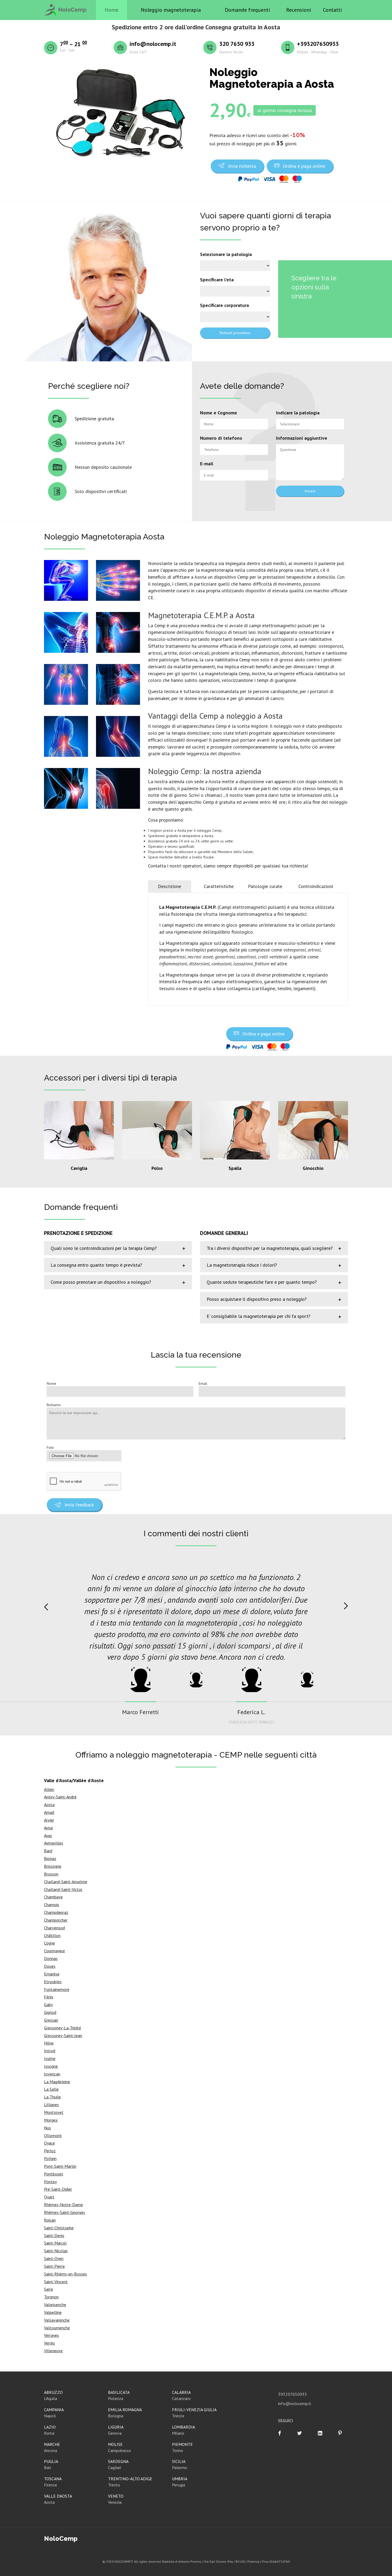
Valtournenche (57, 2328)
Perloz (50, 2151)
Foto (50, 1447)
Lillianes (51, 2105)
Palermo (180, 2467)
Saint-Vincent (56, 2282)
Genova (115, 2433)
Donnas (51, 1958)
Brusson (51, 1874)
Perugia (179, 2485)
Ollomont (53, 2135)
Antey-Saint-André (60, 1797)
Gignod (50, 2012)
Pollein (50, 2158)
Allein (49, 1789)
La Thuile (52, 2097)
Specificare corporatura (224, 305)
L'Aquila (51, 2398)
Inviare (310, 491)
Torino (178, 2450)
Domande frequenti (247, 10)
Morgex (51, 2120)
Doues (50, 1966)
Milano (178, 2433)
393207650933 (293, 2394)
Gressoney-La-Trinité (63, 2028)
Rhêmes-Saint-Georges (65, 2212)
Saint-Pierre (54, 2266)
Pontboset (54, 2174)
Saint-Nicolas (56, 2251)
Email (203, 1383)
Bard (48, 1851)
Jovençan (52, 2074)
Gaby (48, 2005)
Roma (49, 2433)
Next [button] (346, 1606)
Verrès (49, 2343)
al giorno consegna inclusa (285, 110)
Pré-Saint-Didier (58, 2189)
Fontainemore (57, 1989)
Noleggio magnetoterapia (171, 10)
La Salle (51, 2089)
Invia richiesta (242, 166)
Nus (47, 2128)
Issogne (51, 2066)
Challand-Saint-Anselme (66, 1882)
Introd (50, 2051)
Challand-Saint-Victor (63, 1889)
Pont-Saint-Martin (60, 2166)
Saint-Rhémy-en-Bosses (65, 2274)
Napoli (50, 2416)
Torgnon (51, 2297)
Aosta (49, 1805)
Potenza (116, 2398)
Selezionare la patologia (226, 254)
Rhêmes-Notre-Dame (63, 2205)
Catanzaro (181, 2398)
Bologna (116, 2416)
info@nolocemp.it (295, 2403)
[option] (196, 1617)
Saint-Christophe (59, 2228)
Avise (49, 1828)
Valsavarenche (57, 2320)
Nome (51, 1383)
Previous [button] (46, 1607)
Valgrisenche (55, 2305)
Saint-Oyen (54, 2258)
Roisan (50, 2220)
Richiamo (54, 1405)
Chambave (53, 1897)
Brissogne (53, 1866)
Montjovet (54, 2112)
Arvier (49, 1820)
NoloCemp (61, 2539)
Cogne (49, 1943)
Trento (114, 2485)
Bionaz (50, 1858)
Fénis (49, 1997)
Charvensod (54, 1928)
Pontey (50, 2182)
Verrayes (51, 2335)
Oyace (49, 2143)
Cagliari (115, 2467)
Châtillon (52, 1935)
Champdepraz (56, 1912)
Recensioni (299, 10)
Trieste (178, 2416)
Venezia (115, 2502)
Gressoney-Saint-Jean (63, 2035)
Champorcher (56, 1920)
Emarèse (52, 1974)
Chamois (52, 1905)
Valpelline (53, 2312)
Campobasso (119, 2450)
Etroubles (53, 1982)
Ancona (51, 2450)
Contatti (333, 10)
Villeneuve (53, 2351)
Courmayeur (55, 1951)
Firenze (51, 2485)
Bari (47, 2467)
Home (111, 10)
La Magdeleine (57, 2082)
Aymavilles (54, 1843)
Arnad (49, 1812)
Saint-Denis (54, 2235)
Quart (49, 2197)
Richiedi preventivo (235, 333)
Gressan (51, 2020)
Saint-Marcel (55, 2243)
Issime (50, 2058)
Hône (49, 2043)
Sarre (49, 2289)
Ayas (48, 1835)
